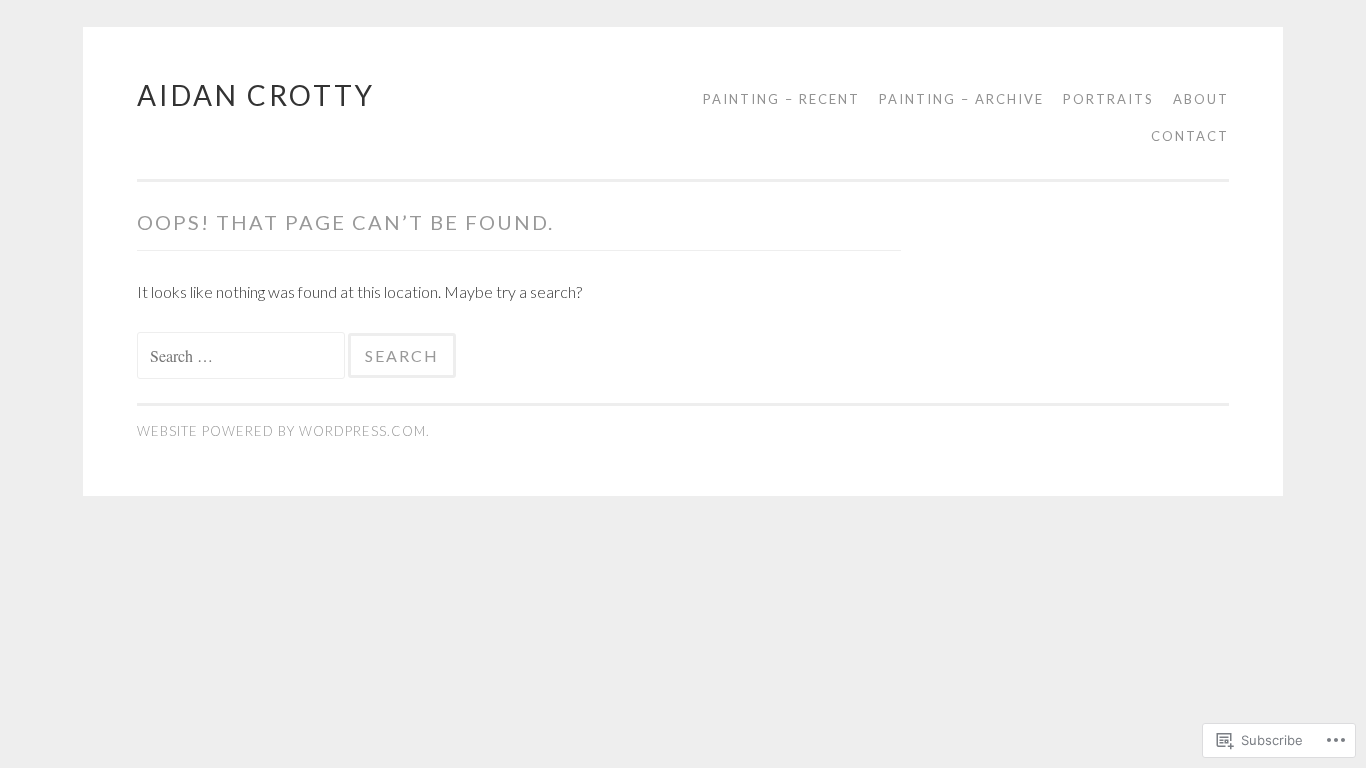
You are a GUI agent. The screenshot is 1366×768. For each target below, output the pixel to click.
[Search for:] (242, 355)
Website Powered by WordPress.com (281, 431)
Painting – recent (781, 99)
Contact (1190, 136)
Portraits (1108, 99)
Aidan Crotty (256, 95)
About (1201, 99)
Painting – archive (961, 99)
